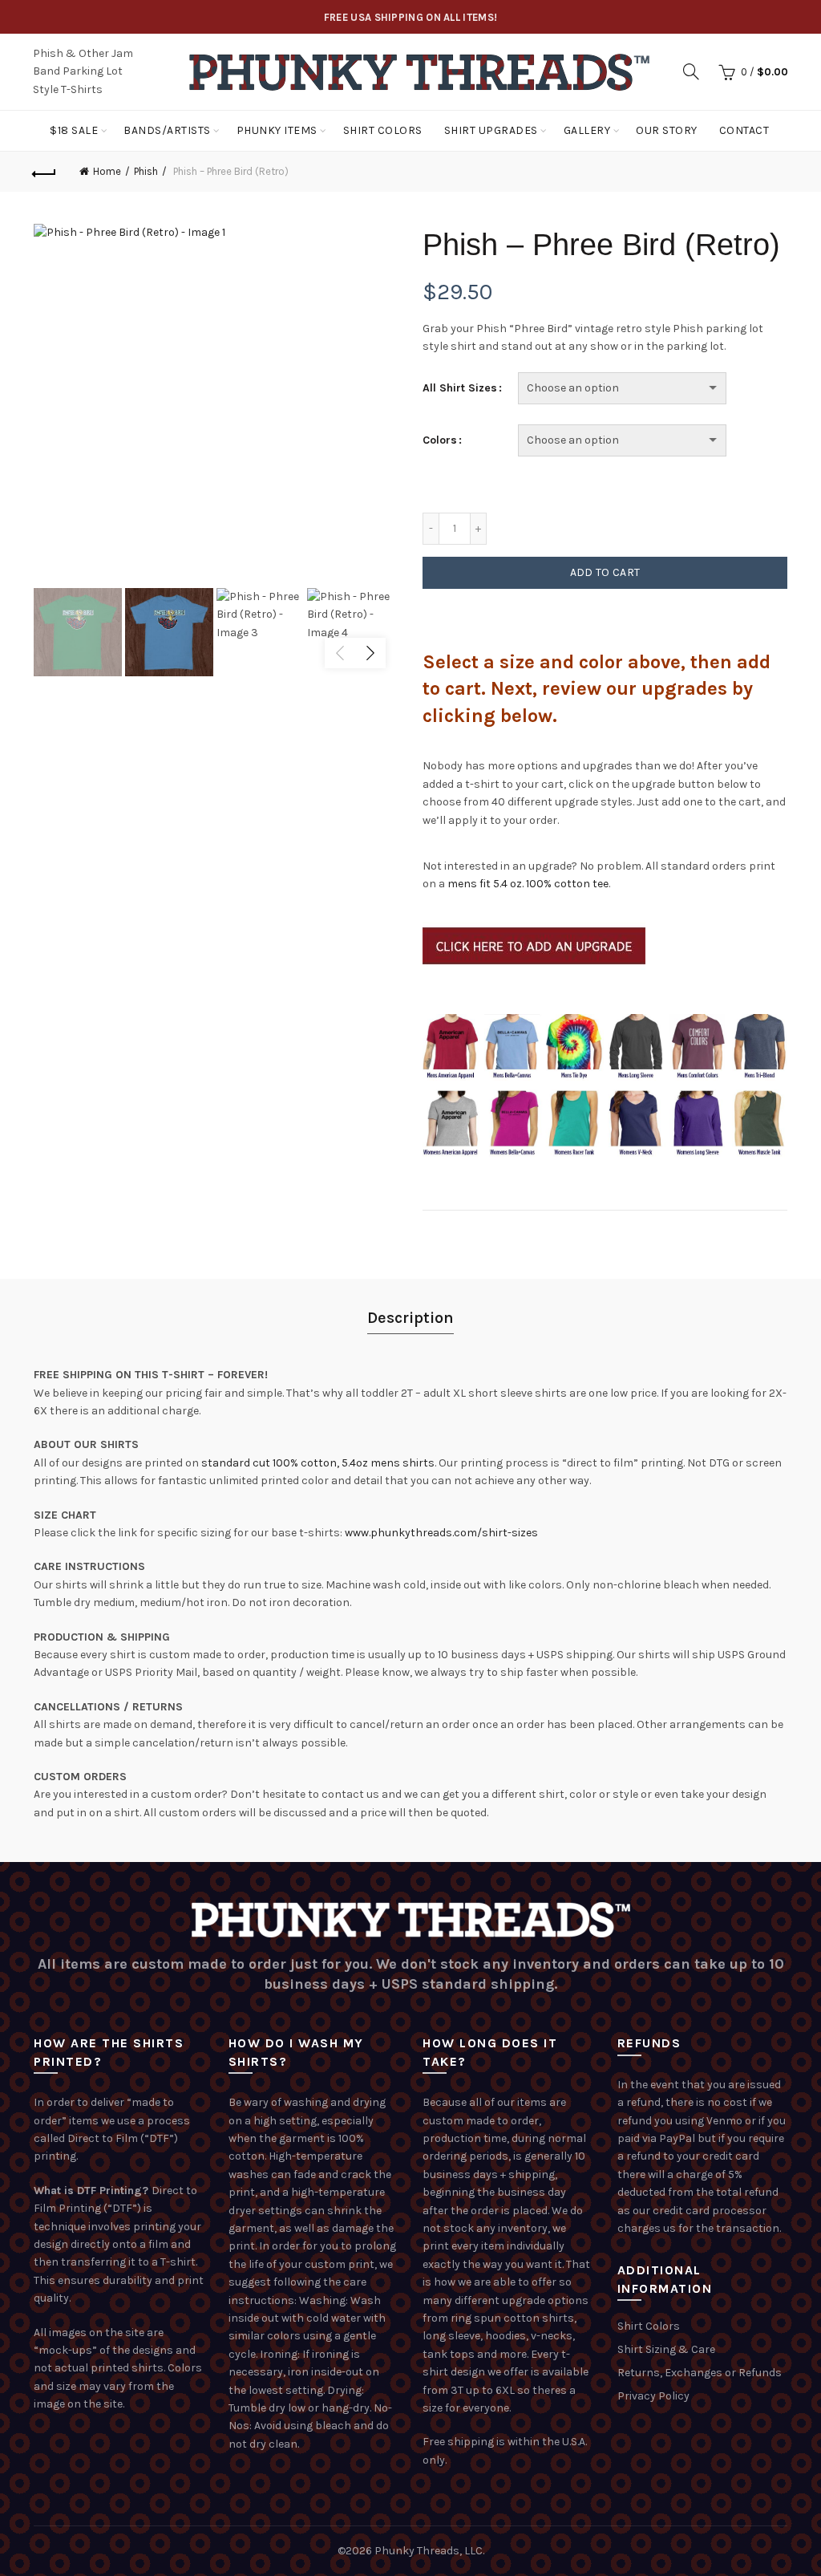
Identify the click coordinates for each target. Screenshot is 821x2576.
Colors (440, 440)
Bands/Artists (167, 130)
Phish (146, 171)
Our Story (667, 130)
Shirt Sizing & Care (666, 2349)
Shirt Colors (383, 130)
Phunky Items (277, 130)
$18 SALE (74, 130)
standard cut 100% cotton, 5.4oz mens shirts (318, 1463)
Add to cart (605, 572)
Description (410, 1318)
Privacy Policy (653, 2396)
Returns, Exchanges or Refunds (700, 2373)
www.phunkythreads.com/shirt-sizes (441, 1533)
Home (107, 171)
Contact (744, 130)
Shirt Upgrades (491, 130)
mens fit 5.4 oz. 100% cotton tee (528, 884)
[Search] (691, 71)
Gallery (587, 130)
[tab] (410, 1318)
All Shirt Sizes (460, 388)
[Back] (45, 172)
